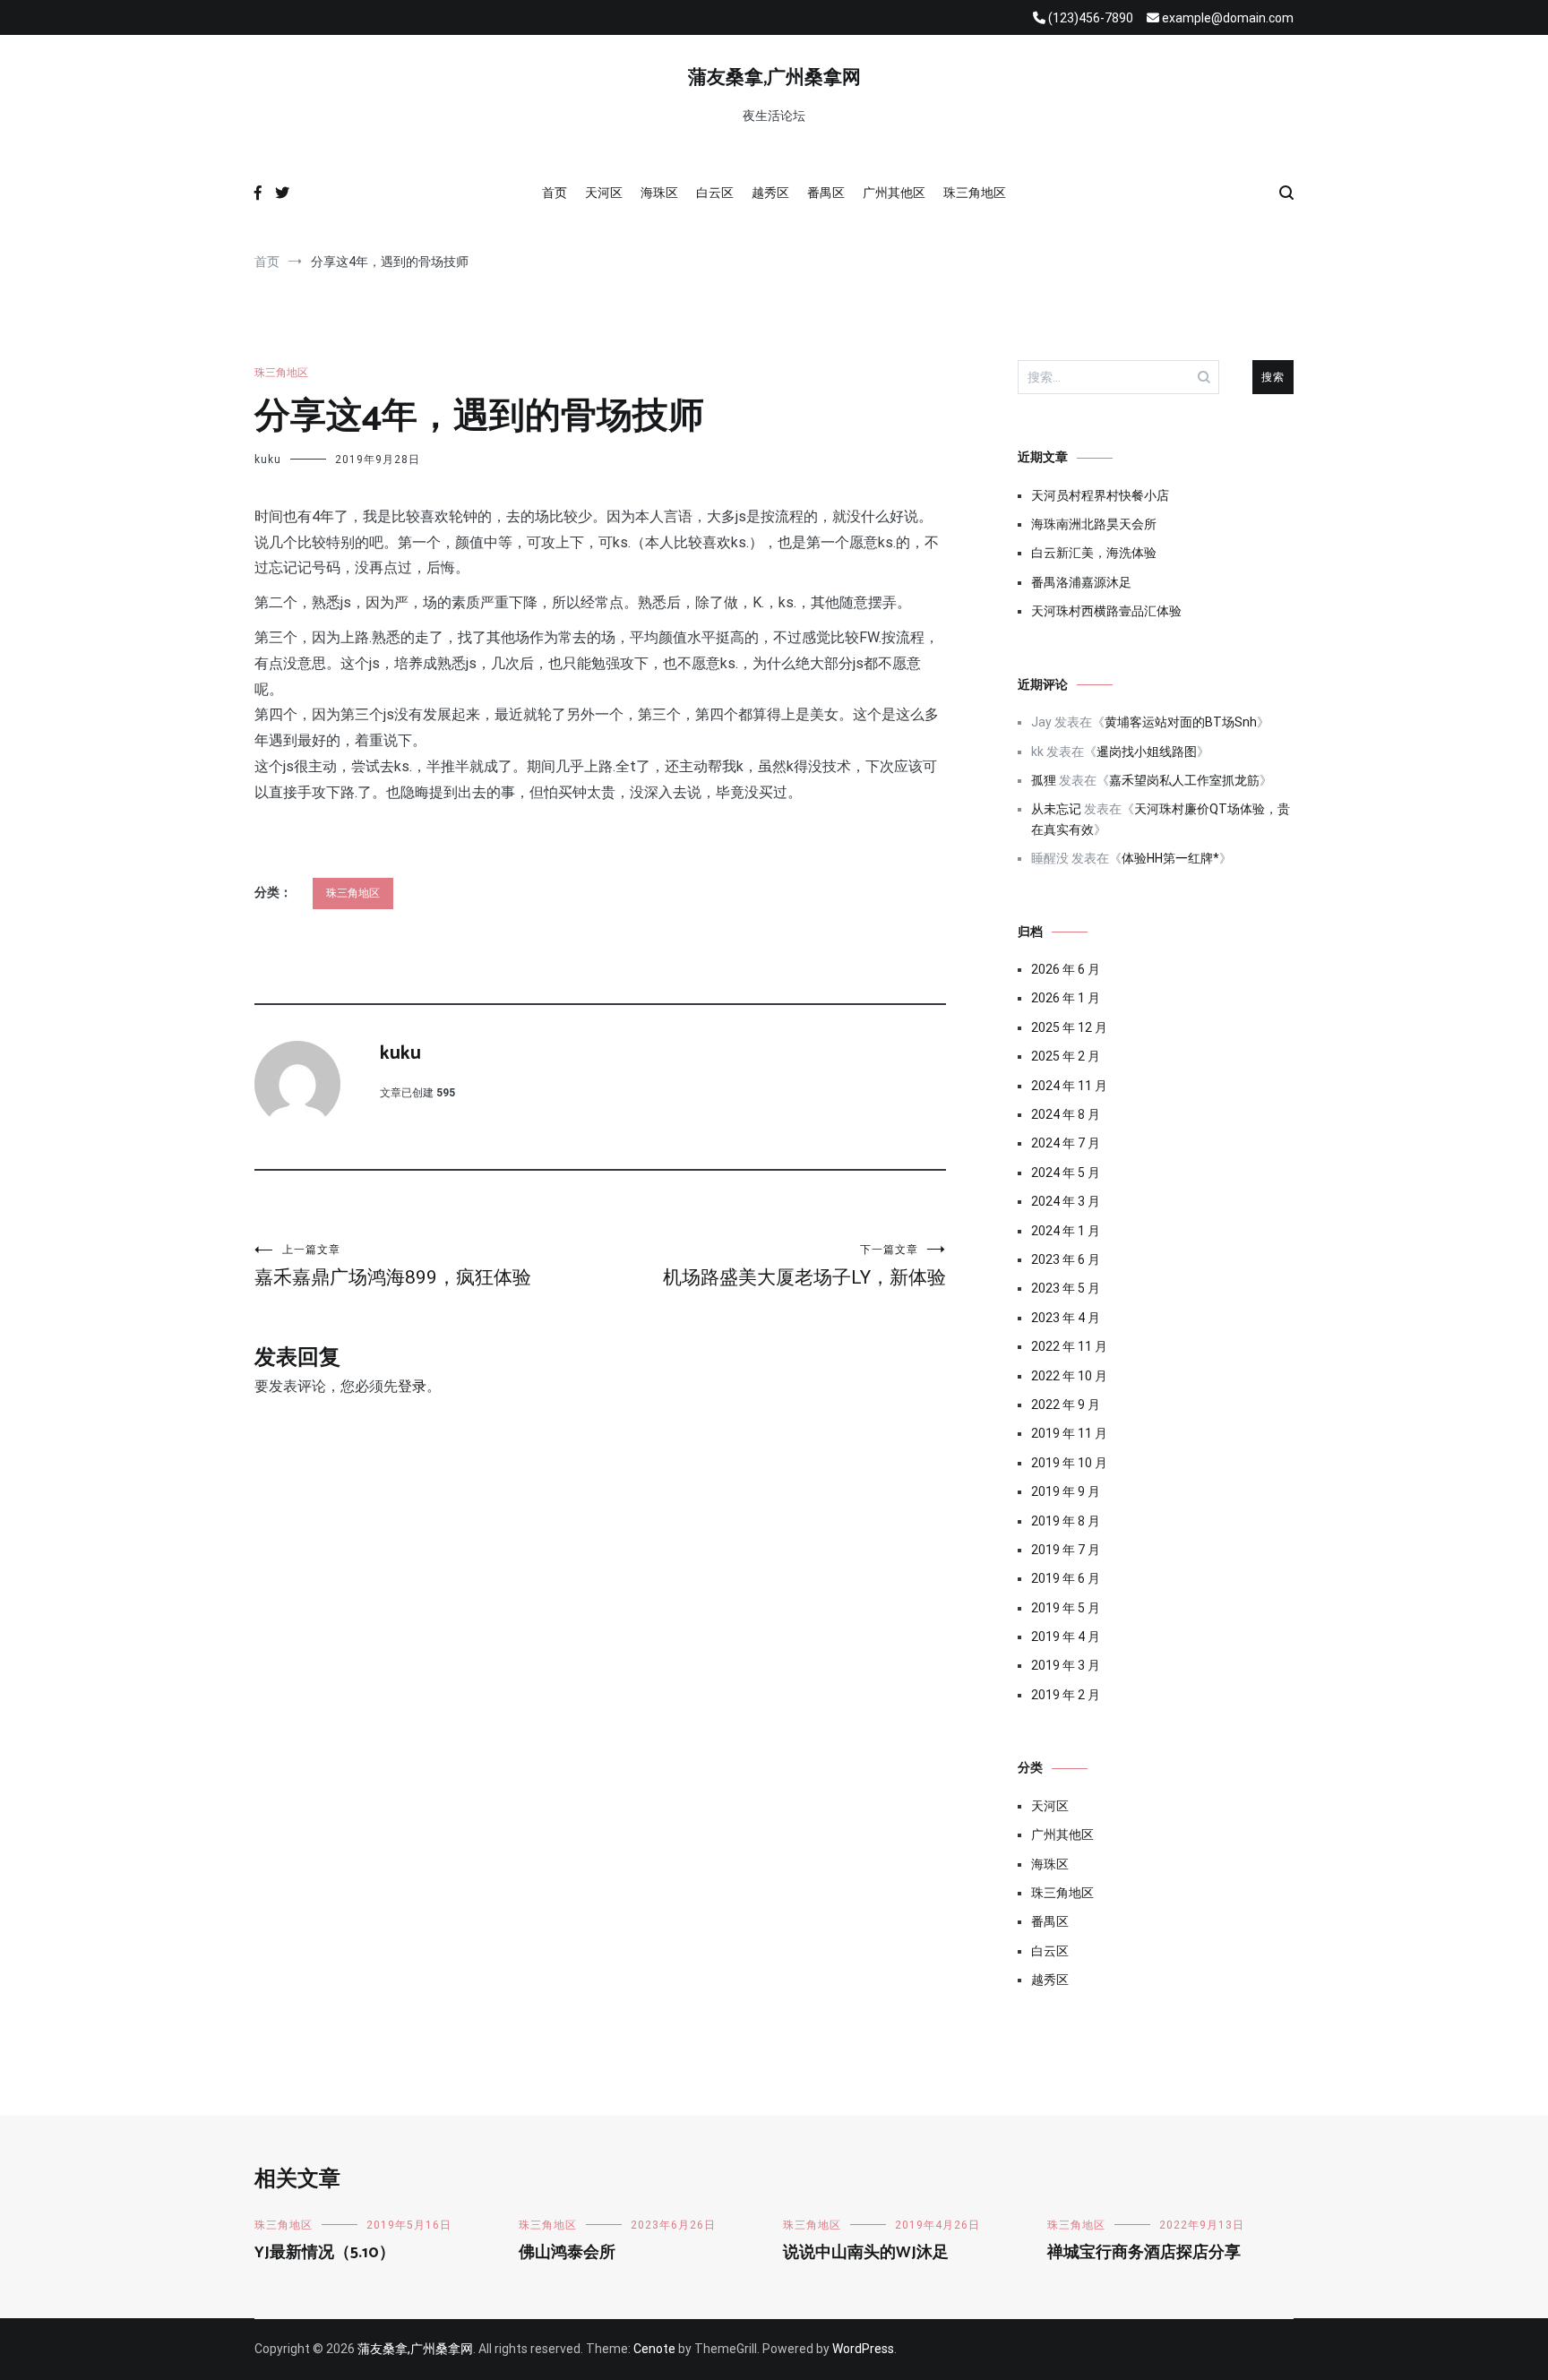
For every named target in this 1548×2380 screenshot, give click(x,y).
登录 (412, 1386)
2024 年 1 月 (1066, 1231)
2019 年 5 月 (1066, 1608)
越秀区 (770, 193)
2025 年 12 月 (1069, 1027)
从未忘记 (1056, 809)
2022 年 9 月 (1066, 1405)
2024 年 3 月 (1066, 1201)
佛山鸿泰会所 (567, 2253)
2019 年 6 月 (1066, 1578)
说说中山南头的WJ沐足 (866, 2253)
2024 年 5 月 (1066, 1173)
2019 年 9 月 (1066, 1491)
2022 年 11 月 (1069, 1346)
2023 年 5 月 (1066, 1288)
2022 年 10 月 (1069, 1376)
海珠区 (659, 193)
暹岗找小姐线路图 (1147, 752)
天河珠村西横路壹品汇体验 (1106, 611)
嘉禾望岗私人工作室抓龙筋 (1184, 780)
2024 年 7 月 (1066, 1143)
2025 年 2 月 (1066, 1056)
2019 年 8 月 (1066, 1521)
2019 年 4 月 (1066, 1637)
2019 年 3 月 (1066, 1665)
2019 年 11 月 (1069, 1433)
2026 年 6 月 (1066, 969)
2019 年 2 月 (1066, 1695)
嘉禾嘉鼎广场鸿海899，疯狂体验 (393, 1266)
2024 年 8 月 (1066, 1114)
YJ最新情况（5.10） (325, 2253)
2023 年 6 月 (1066, 1259)
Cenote (654, 2349)
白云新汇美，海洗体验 (1094, 553)
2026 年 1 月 (1066, 998)
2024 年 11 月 (1069, 1086)
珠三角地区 (975, 193)
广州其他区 (894, 193)
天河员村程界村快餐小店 (1100, 495)
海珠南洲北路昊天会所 (1094, 524)
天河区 (604, 193)
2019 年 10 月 (1069, 1463)
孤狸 (1044, 780)
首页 (555, 193)
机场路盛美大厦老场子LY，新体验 (804, 1266)
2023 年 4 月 (1066, 1318)
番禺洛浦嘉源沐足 (1081, 582)
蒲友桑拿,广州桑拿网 (774, 78)
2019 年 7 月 (1066, 1550)
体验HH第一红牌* (1170, 858)
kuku (268, 460)
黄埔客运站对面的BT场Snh (1181, 722)
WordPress (863, 2349)
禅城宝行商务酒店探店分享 (1144, 2253)
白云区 (715, 193)
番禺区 (826, 193)
